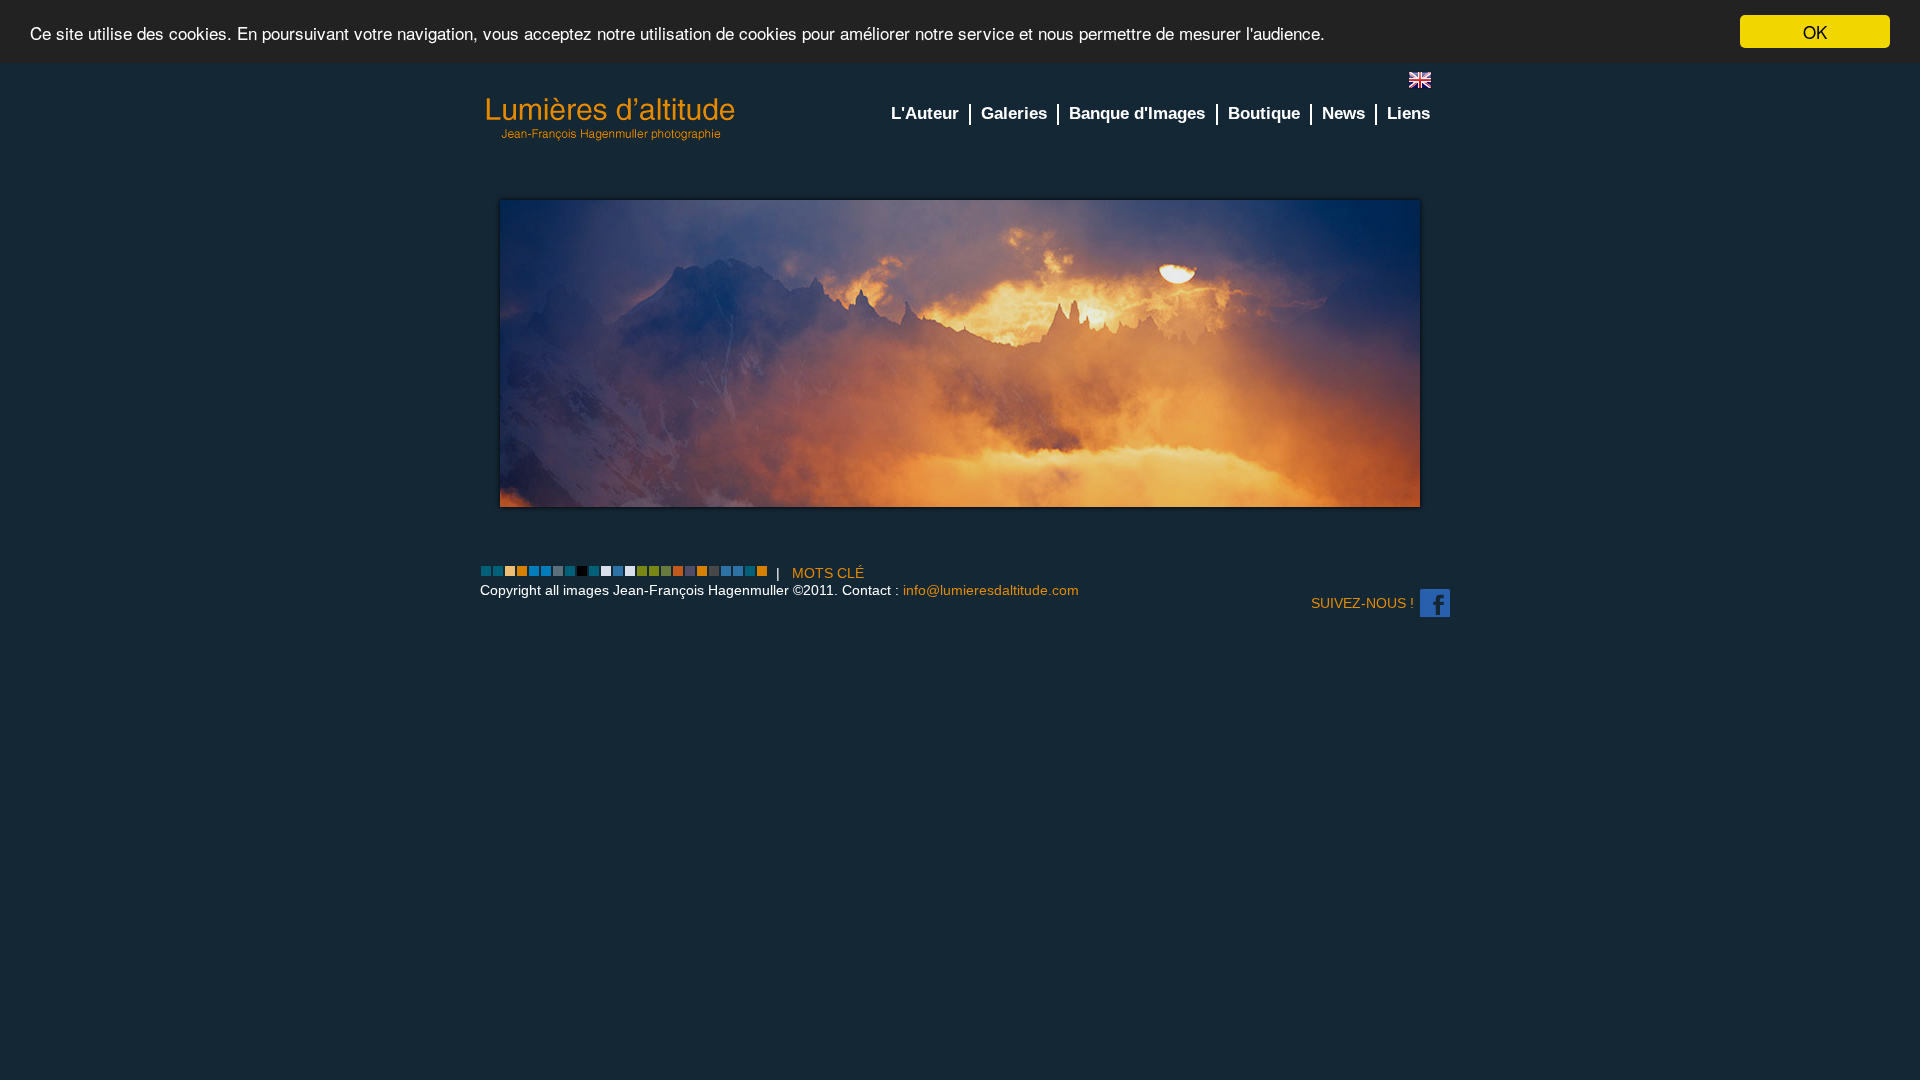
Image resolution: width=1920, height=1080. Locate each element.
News (1343, 113)
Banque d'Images (1137, 113)
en (1428, 84)
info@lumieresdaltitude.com (991, 590)
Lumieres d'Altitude (611, 119)
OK (1815, 31)
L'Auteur (925, 113)
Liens (1408, 113)
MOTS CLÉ (828, 573)
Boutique (1264, 113)
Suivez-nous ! (1362, 603)
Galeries (1014, 113)
